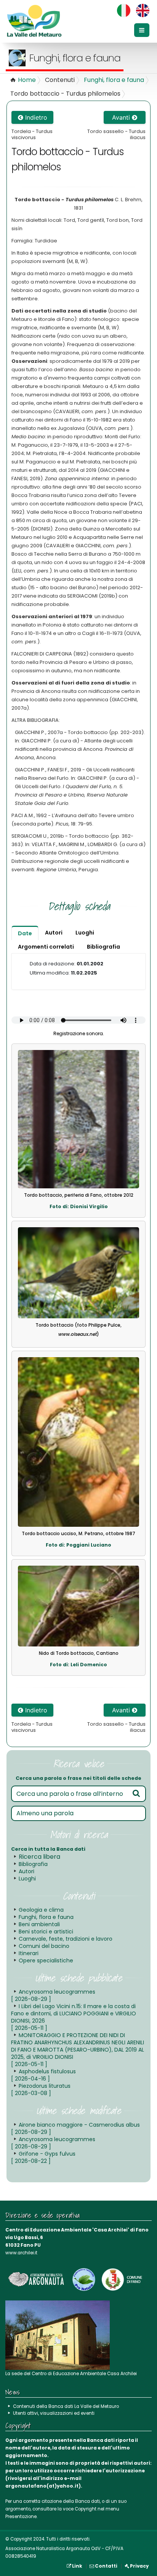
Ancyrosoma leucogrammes (53, 1995)
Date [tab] (25, 933)
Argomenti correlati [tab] (46, 947)
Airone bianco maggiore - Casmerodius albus (75, 2128)
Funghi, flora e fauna (114, 80)
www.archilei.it (21, 2253)
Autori (26, 1871)
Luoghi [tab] (85, 933)
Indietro (35, 117)
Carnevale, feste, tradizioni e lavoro (66, 1939)
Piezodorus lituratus (41, 2089)
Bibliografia (33, 1864)
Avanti (122, 117)
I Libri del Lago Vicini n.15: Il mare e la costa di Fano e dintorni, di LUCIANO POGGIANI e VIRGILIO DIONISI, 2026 (74, 2017)
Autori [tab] (54, 933)
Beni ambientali (39, 1924)
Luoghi (27, 1879)
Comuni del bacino (44, 1946)
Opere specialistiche (46, 1960)
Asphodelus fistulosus (43, 2075)
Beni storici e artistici (46, 1932)
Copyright (86, 2509)
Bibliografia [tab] (103, 947)
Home (27, 80)
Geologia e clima (41, 1910)
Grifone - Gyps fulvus (43, 2157)
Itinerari (29, 1953)
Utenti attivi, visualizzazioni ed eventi (54, 2413)
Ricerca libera (39, 1857)
